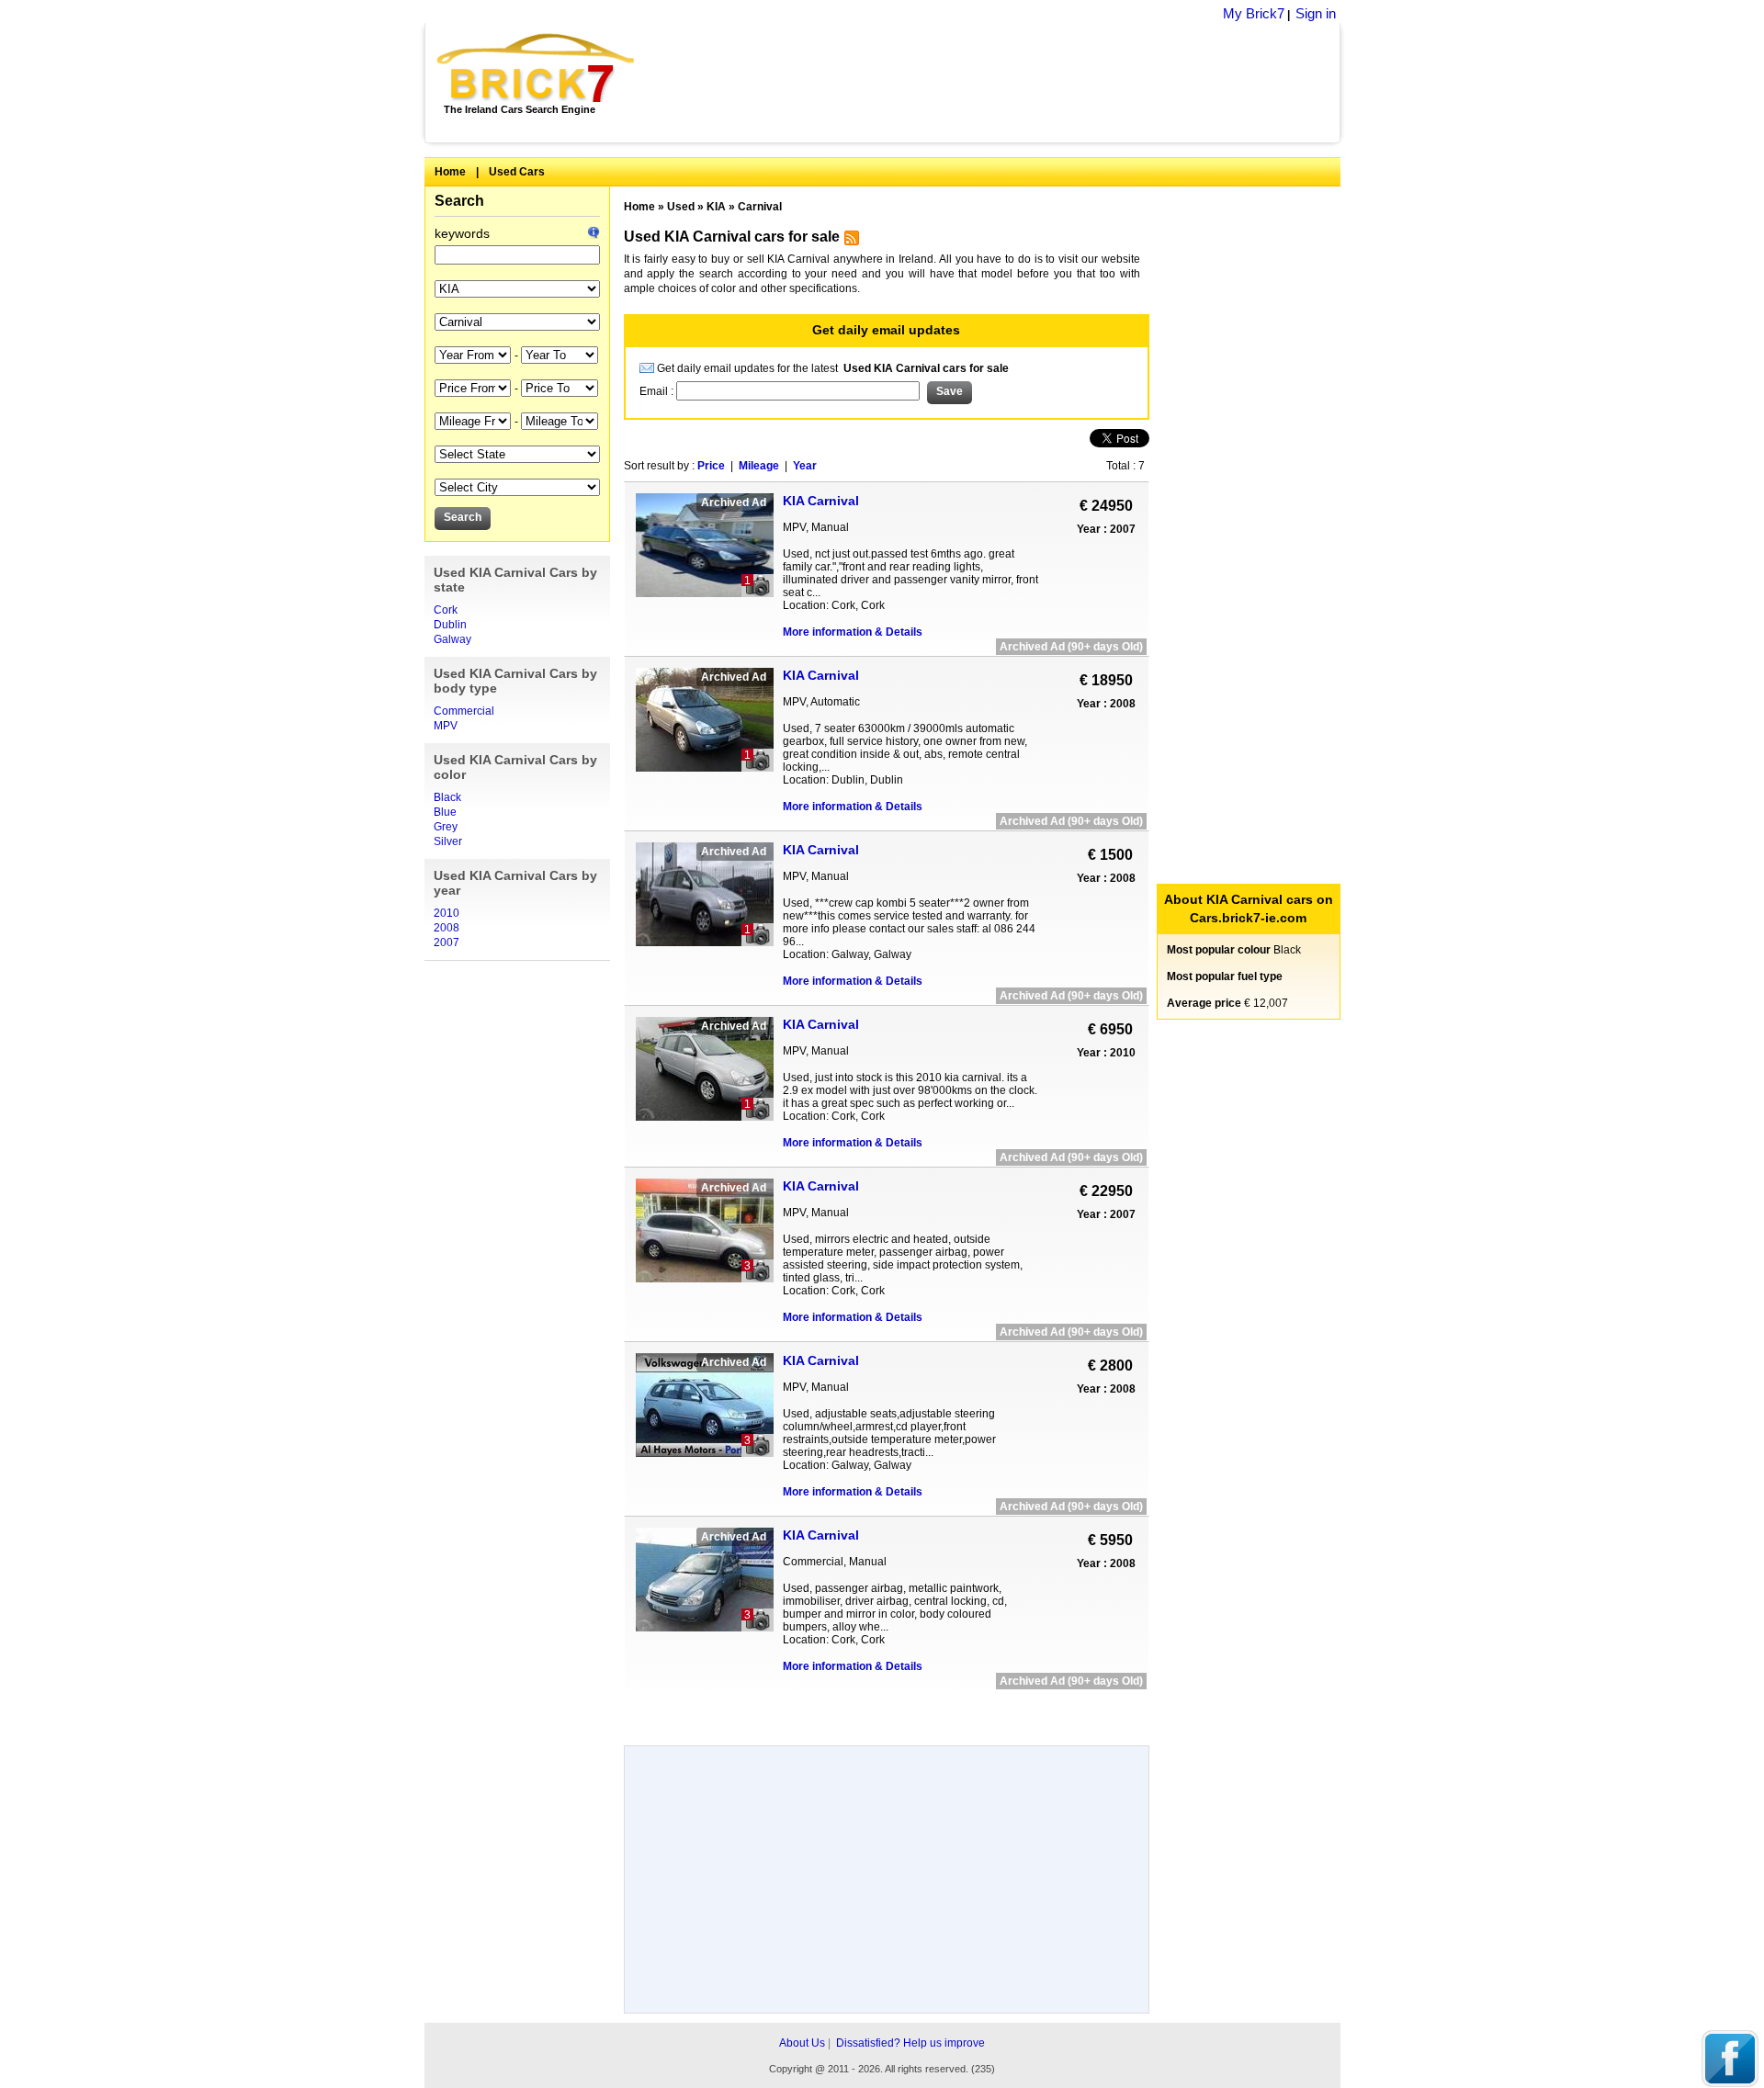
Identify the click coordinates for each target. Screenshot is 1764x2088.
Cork (446, 610)
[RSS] (849, 242)
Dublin (450, 625)
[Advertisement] (997, 83)
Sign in (1316, 13)
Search (459, 201)
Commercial (464, 711)
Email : (658, 391)
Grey (446, 827)
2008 (447, 928)
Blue (445, 812)
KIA (716, 207)
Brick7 (537, 68)
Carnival (760, 207)
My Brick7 (1254, 13)
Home (450, 172)
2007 (447, 942)
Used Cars (517, 172)
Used (681, 207)
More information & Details (853, 632)
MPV (446, 726)
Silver (448, 841)
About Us (802, 2043)
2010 (447, 913)
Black (447, 797)
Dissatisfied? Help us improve (910, 2043)
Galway (452, 639)
